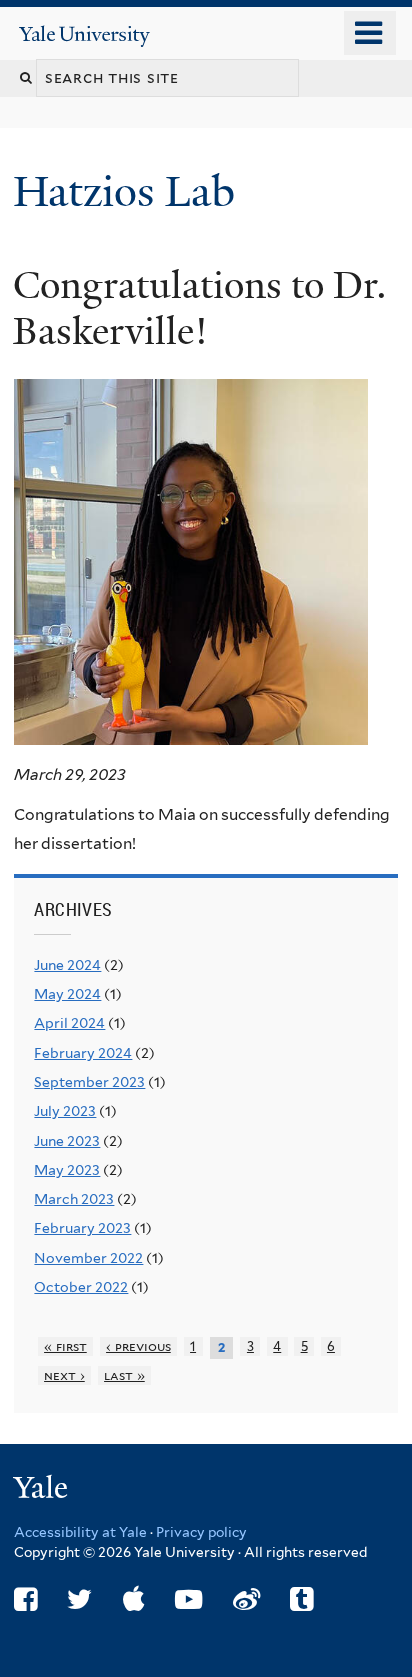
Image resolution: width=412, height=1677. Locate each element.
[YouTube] (188, 1599)
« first (65, 1346)
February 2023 (82, 1228)
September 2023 (89, 1082)
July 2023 (65, 1111)
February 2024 (83, 1053)
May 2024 (67, 994)
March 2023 (74, 1199)
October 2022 (81, 1287)
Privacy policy (201, 1532)
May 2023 (67, 1170)
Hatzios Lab (129, 191)
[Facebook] (25, 1599)
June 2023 (67, 1141)
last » (124, 1375)
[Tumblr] (301, 1599)
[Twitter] (79, 1599)
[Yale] (43, 1490)
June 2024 (67, 965)
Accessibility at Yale (80, 1532)
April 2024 (69, 1023)
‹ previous (138, 1346)
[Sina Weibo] (246, 1599)
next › (64, 1375)
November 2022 (88, 1258)
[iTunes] (134, 1599)
